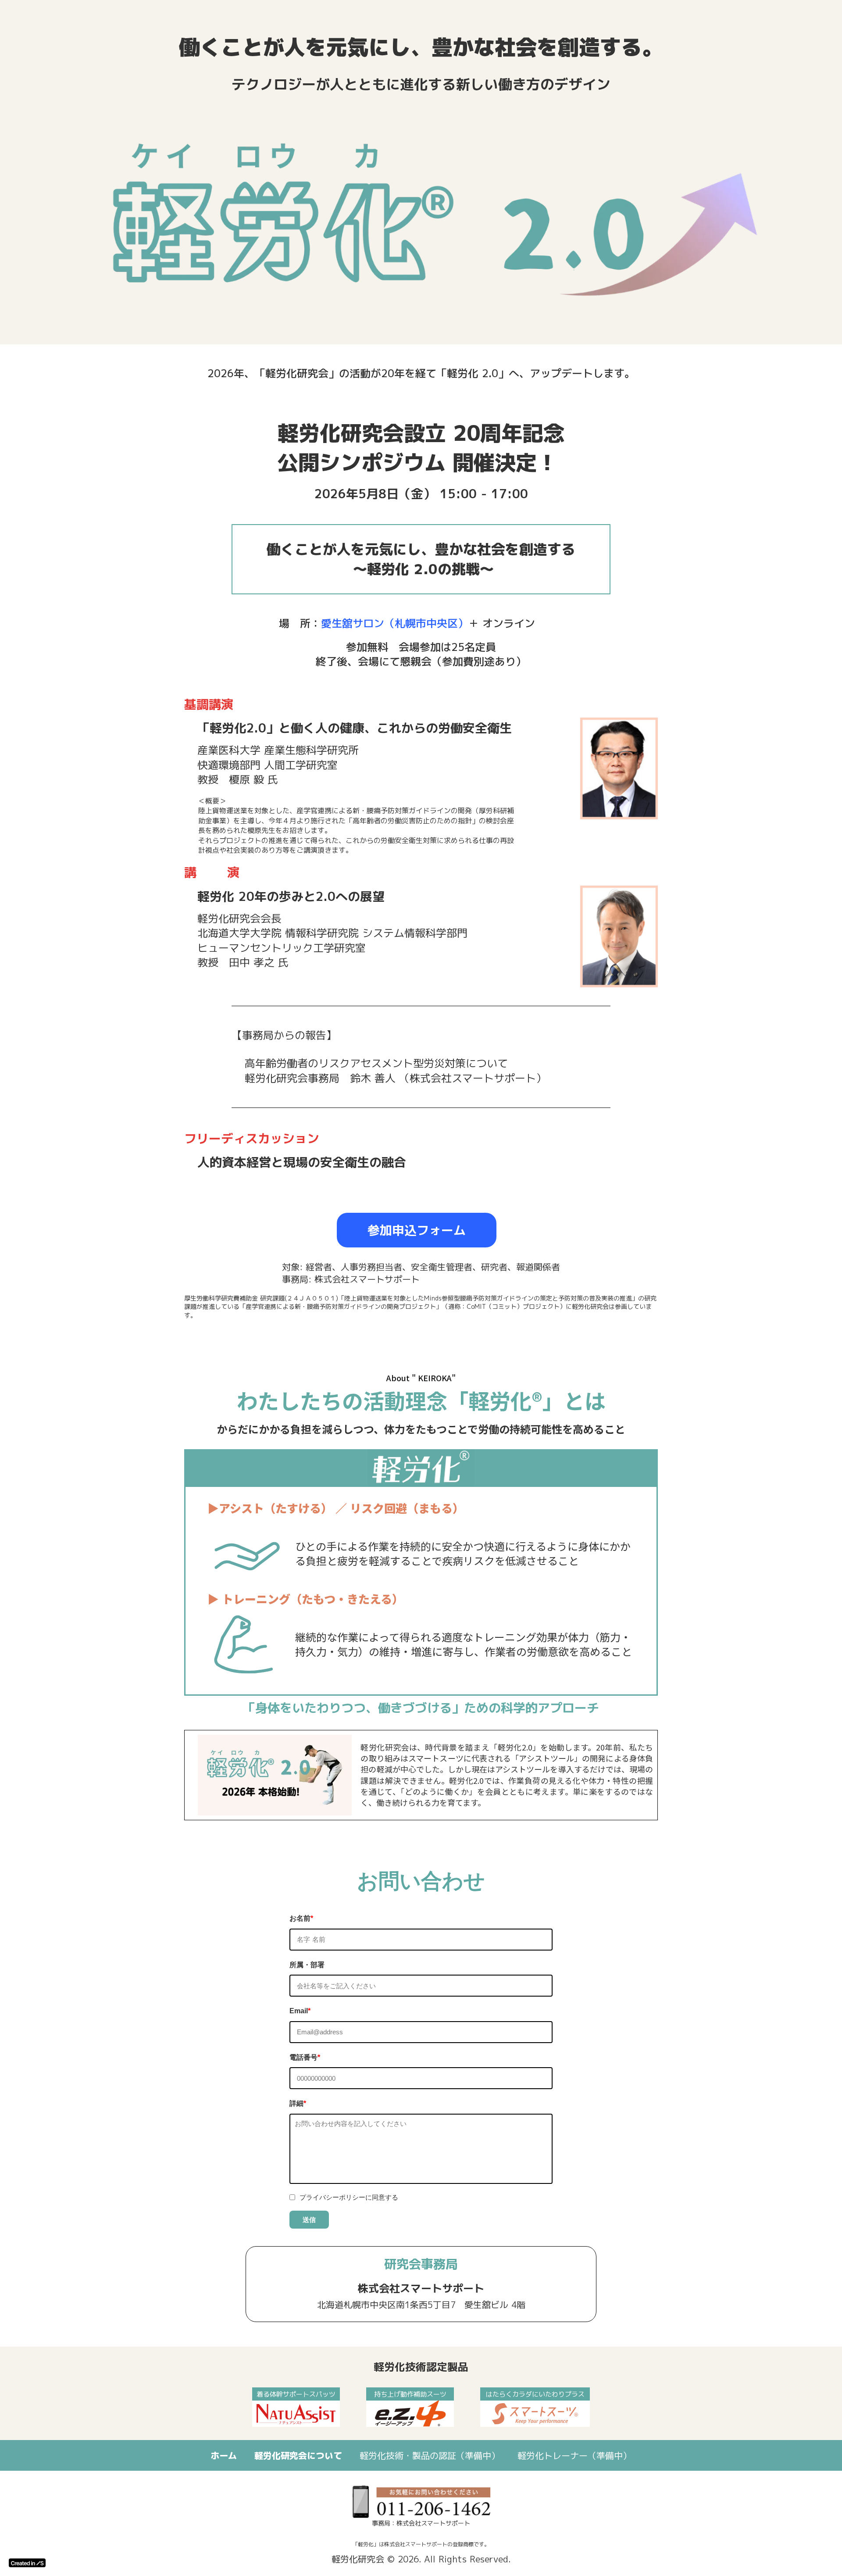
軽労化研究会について (298, 2455)
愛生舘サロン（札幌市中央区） (395, 623)
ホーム (224, 2455)
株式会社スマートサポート (421, 2288)
